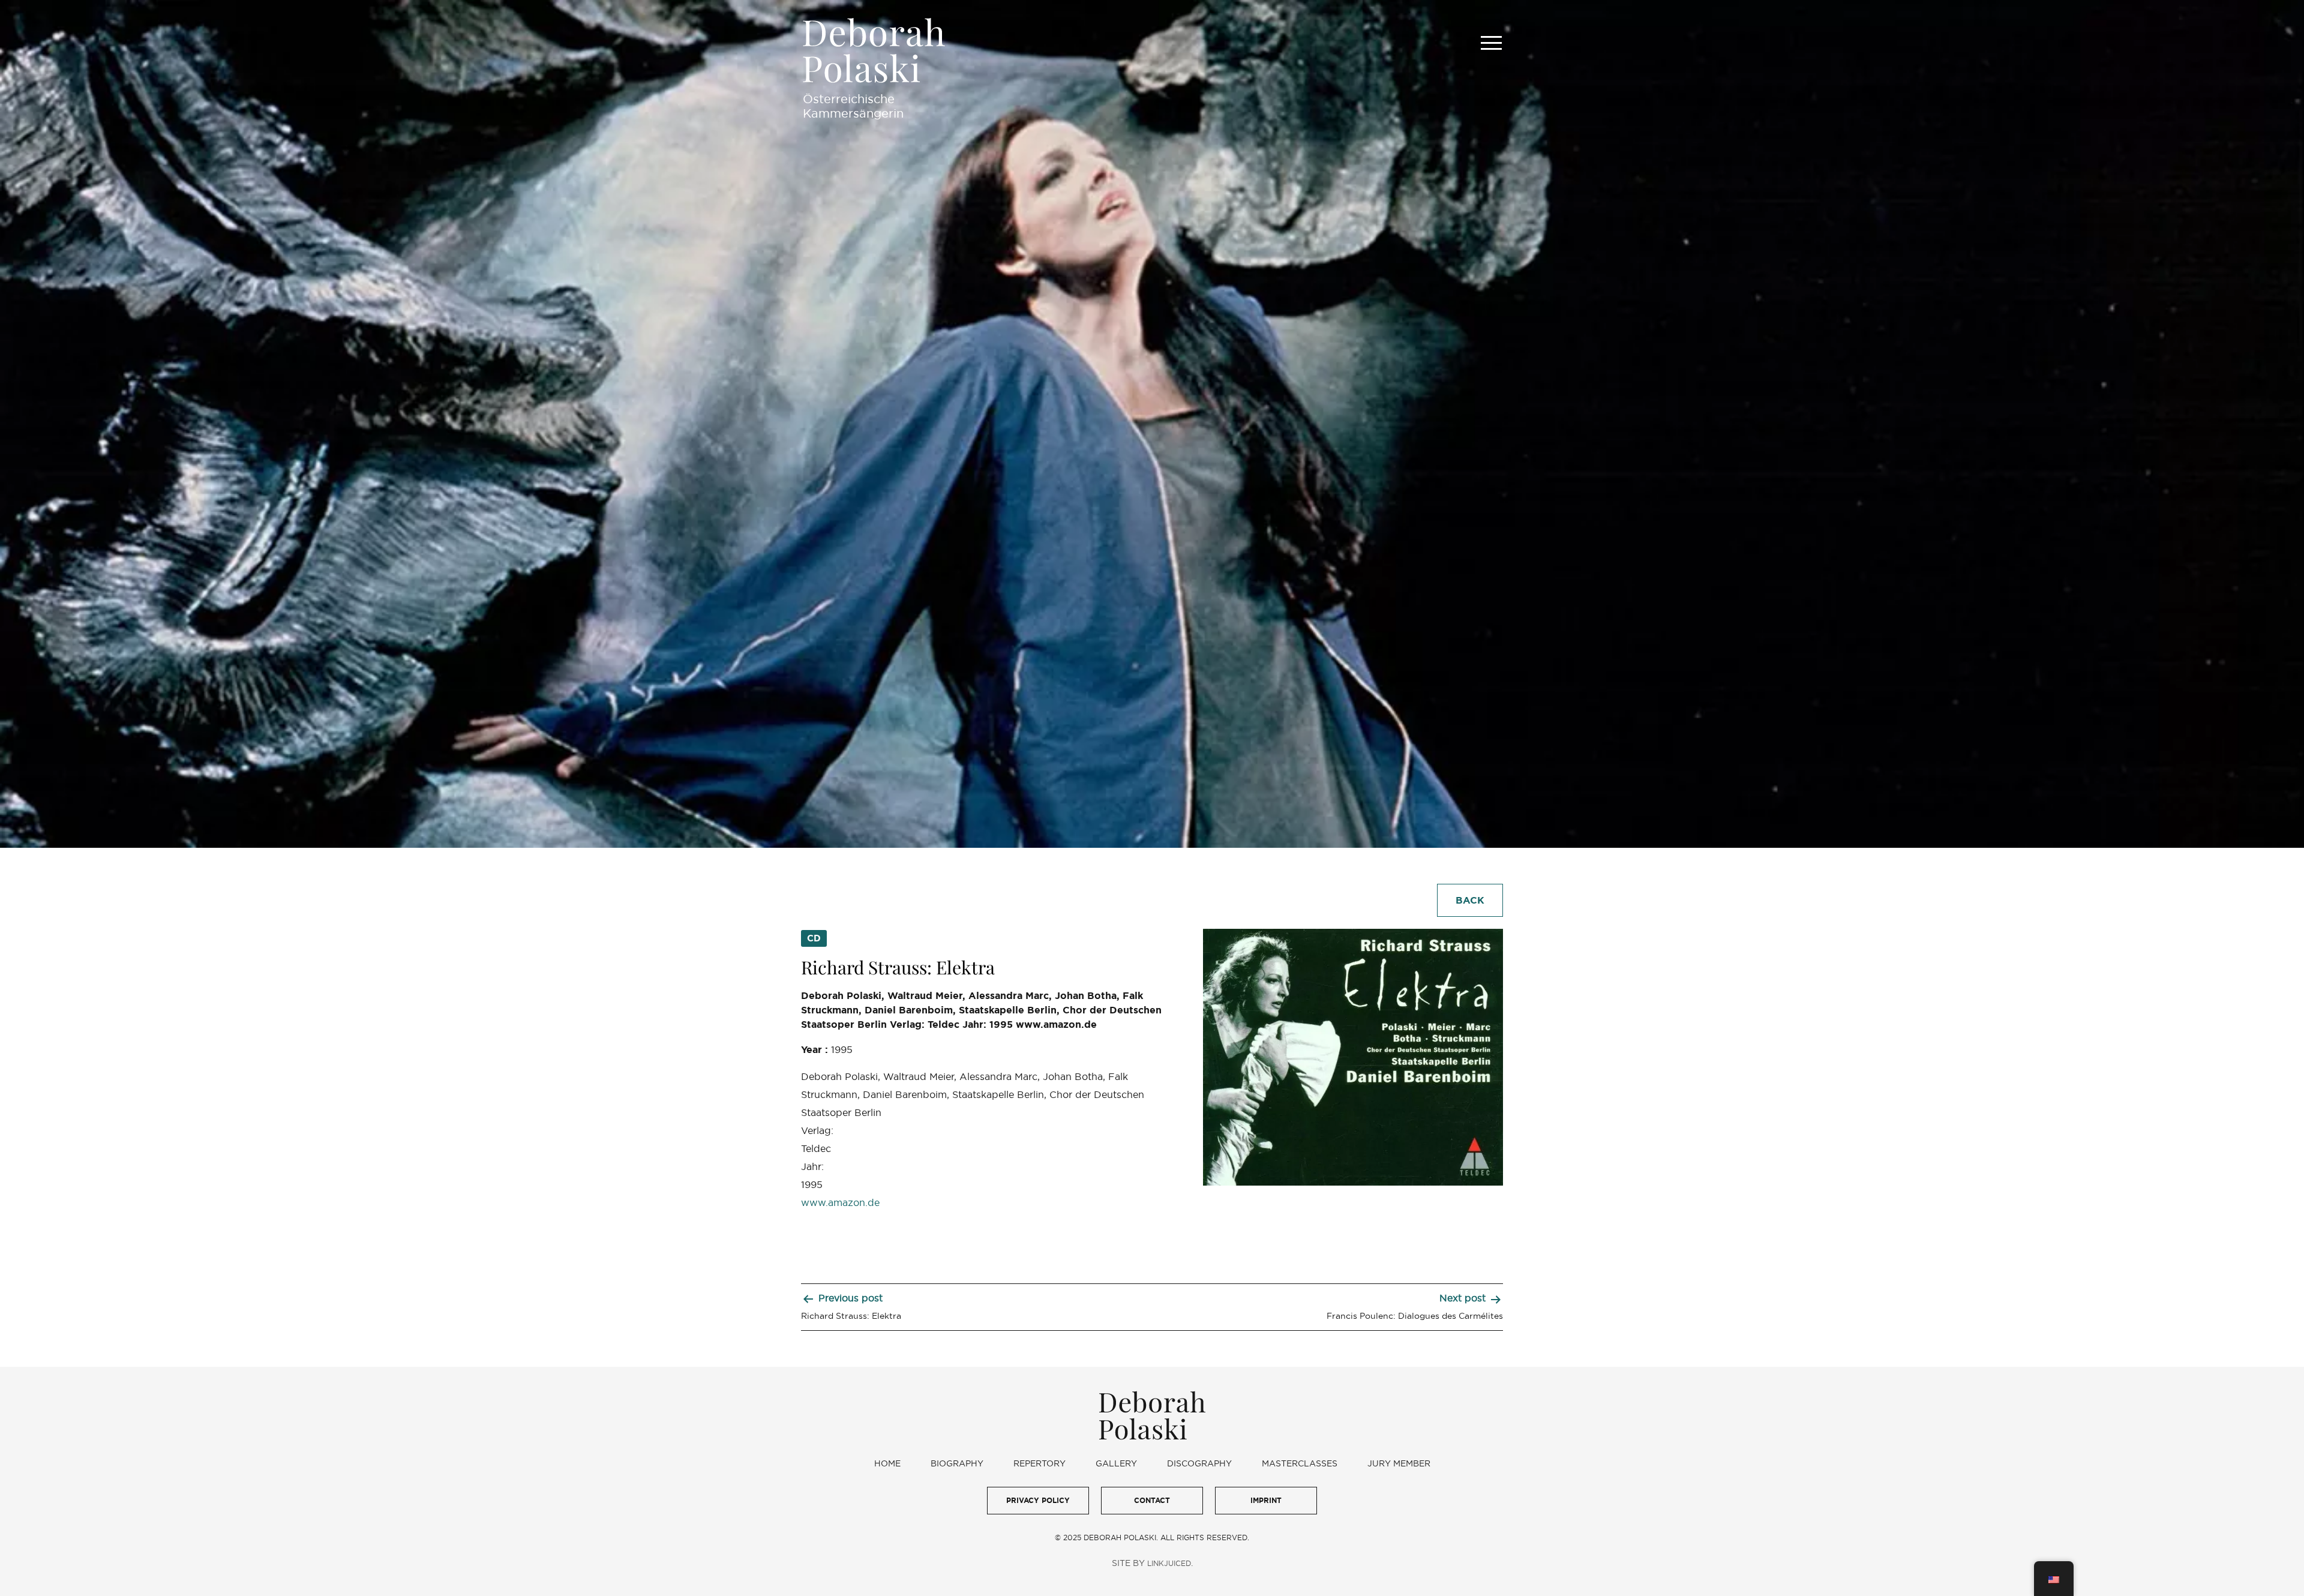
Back (1470, 900)
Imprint (1266, 1500)
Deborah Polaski (874, 50)
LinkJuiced (1169, 1563)
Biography (957, 1463)
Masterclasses (1300, 1463)
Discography (1199, 1463)
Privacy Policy (1038, 1500)
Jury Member (1399, 1463)
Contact (1152, 1500)
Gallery (1116, 1463)
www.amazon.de (840, 1202)
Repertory (1039, 1463)
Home (887, 1463)
